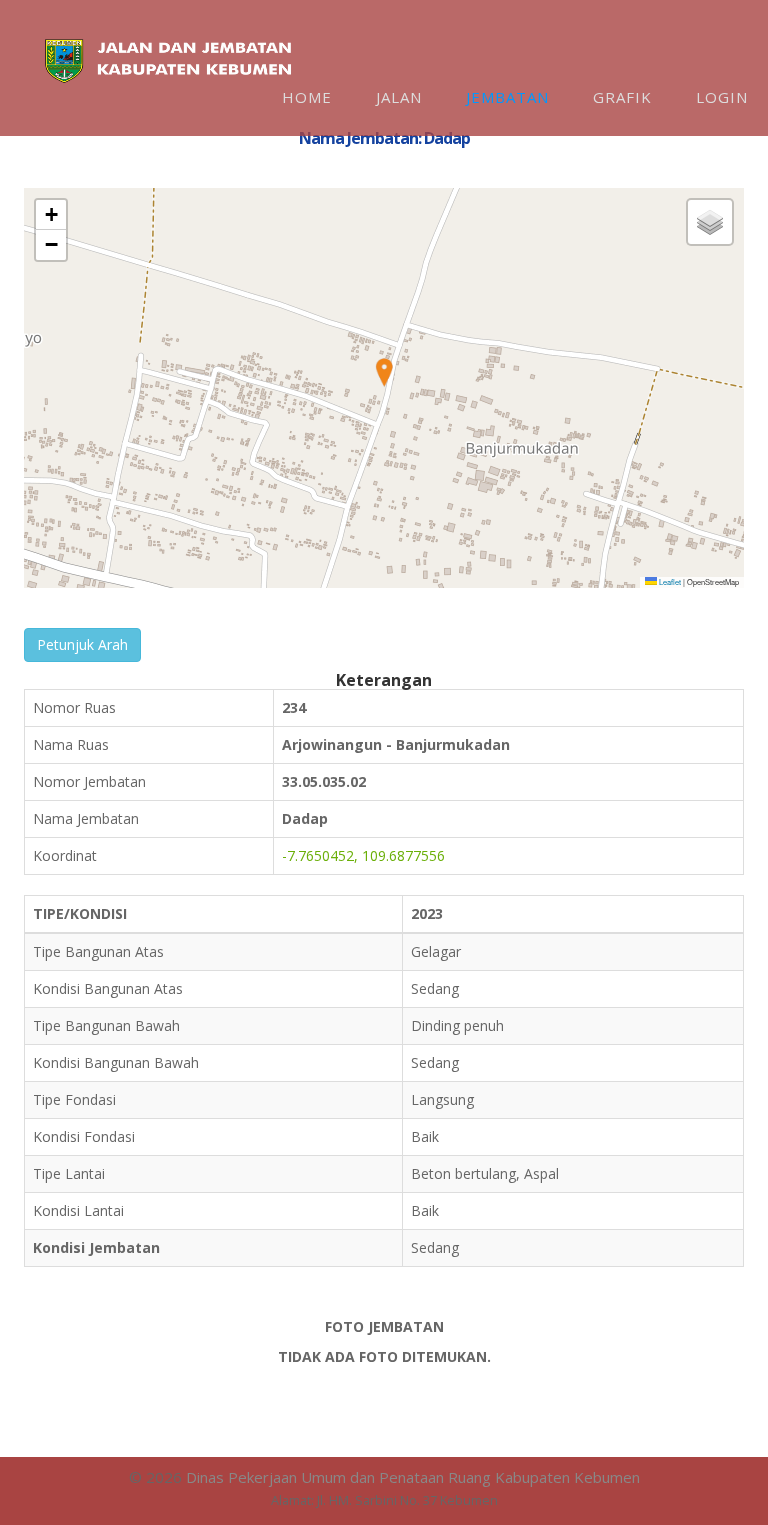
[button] (384, 373)
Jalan (399, 97)
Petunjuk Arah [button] (82, 644)
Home (307, 97)
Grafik (622, 97)
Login (722, 97)
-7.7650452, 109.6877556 (363, 855)
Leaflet (669, 581)
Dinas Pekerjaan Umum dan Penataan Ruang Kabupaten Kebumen (413, 1477)
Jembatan (507, 97)
